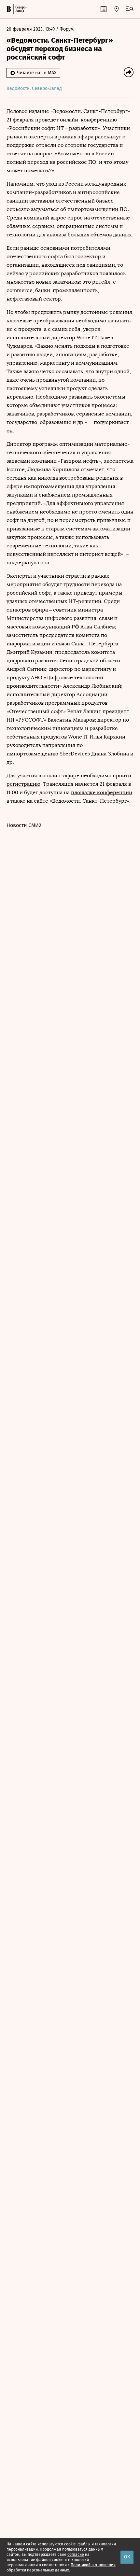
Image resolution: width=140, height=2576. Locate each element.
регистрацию (23, 784)
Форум (67, 29)
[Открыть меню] (130, 9)
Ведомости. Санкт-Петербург (89, 801)
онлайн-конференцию (88, 120)
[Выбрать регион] (117, 9)
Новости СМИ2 (24, 825)
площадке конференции (102, 792)
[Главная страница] (9, 9)
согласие (76, 2555)
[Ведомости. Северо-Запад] (20, 9)
